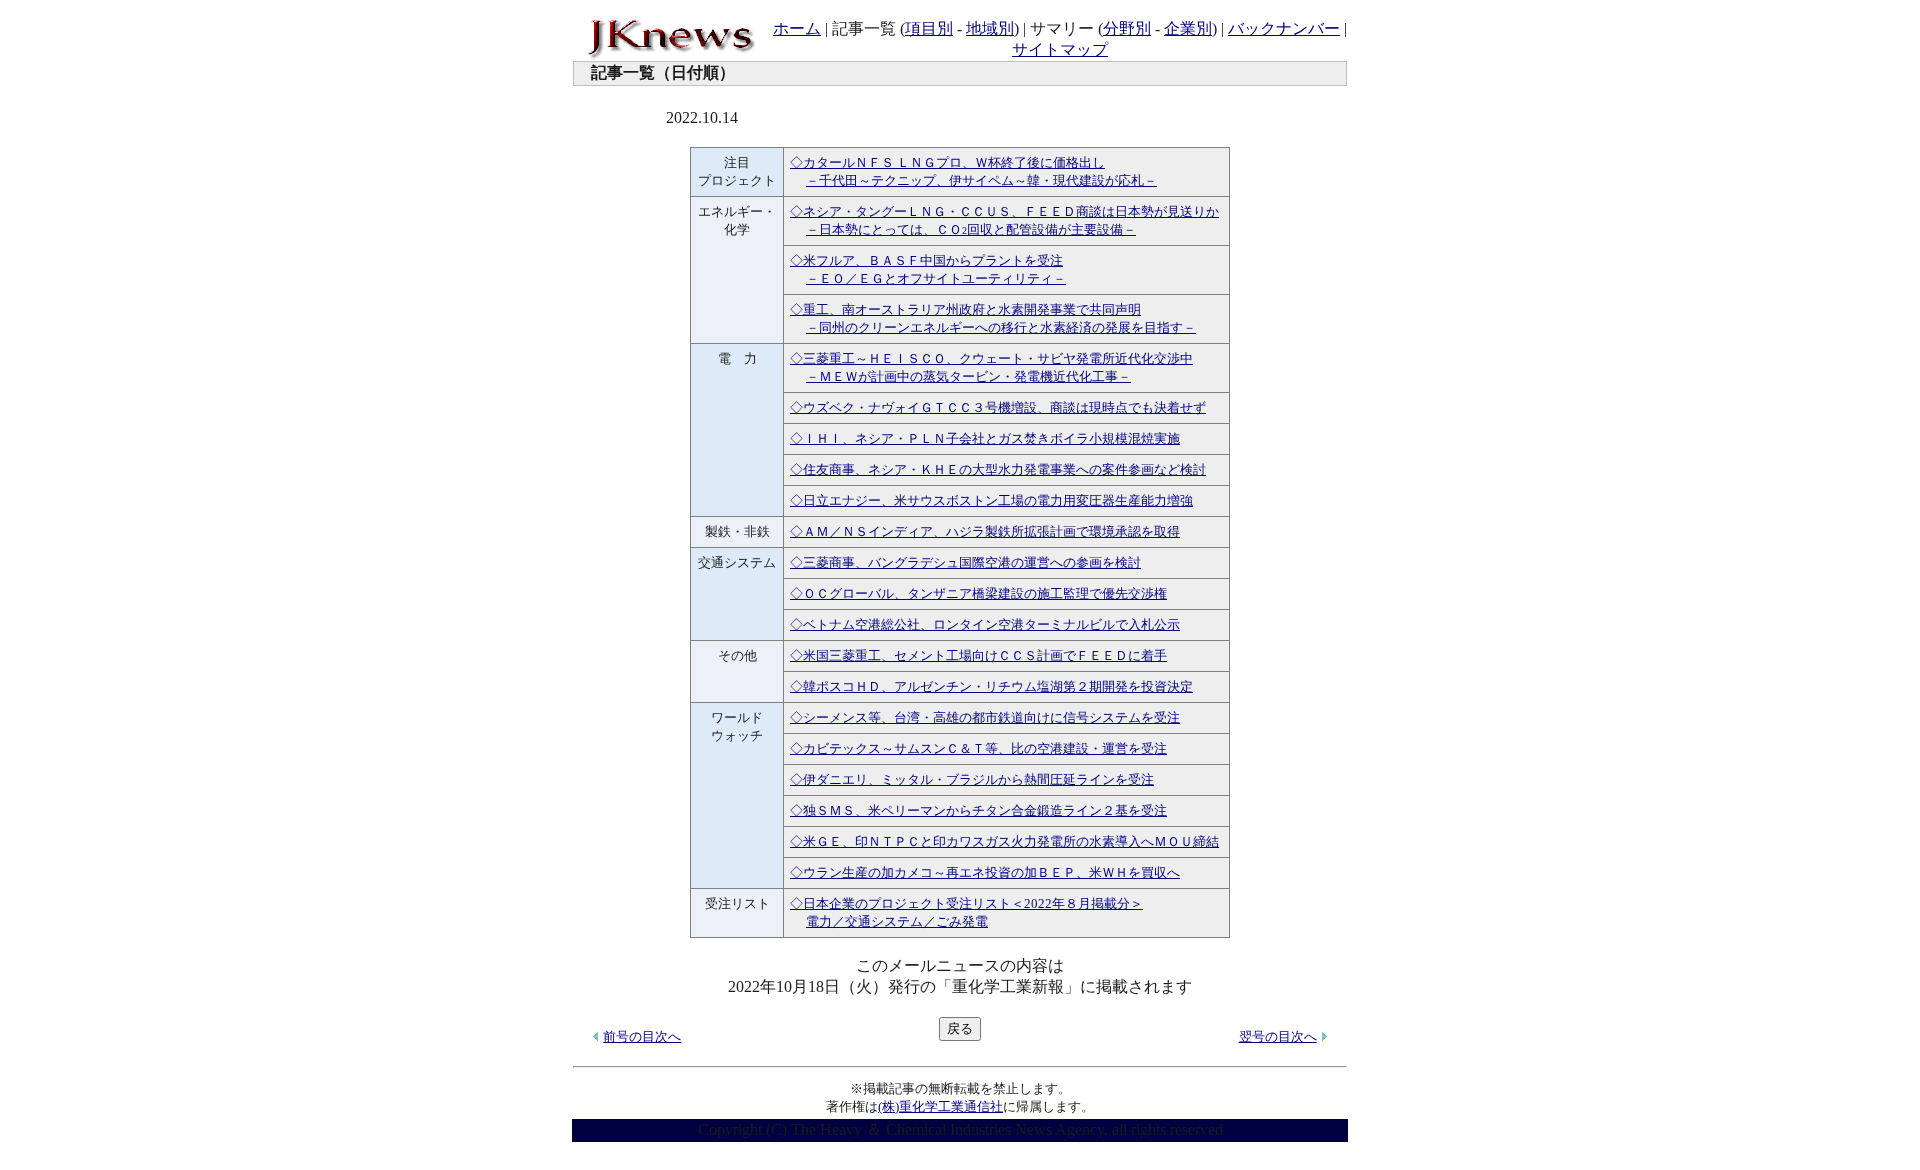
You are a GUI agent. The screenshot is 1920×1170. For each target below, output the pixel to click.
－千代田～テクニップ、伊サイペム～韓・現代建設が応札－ (981, 180)
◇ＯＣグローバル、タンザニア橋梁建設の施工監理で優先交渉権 (978, 593)
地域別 (990, 28)
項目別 (929, 28)
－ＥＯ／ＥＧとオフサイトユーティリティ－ (936, 278)
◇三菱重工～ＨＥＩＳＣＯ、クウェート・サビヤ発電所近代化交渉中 (991, 358)
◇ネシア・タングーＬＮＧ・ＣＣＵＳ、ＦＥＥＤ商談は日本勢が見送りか (1004, 211)
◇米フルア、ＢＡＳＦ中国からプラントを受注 (926, 260)
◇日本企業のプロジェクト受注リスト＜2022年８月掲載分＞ (966, 903)
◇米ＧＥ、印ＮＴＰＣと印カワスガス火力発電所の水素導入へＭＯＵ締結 (1004, 841)
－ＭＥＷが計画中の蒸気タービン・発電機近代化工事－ (968, 376)
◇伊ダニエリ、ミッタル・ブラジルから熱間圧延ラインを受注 (972, 779)
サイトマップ (1060, 49)
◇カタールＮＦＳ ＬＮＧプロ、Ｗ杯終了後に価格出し (947, 162)
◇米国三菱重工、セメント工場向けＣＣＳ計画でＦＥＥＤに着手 (978, 655)
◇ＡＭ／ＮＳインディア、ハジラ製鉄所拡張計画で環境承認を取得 (985, 531)
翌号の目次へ (1278, 1036)
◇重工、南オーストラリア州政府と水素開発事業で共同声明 (965, 309)
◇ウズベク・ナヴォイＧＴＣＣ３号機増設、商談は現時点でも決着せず (998, 407)
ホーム (797, 28)
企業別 (1188, 28)
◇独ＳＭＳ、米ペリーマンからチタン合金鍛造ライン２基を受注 (978, 810)
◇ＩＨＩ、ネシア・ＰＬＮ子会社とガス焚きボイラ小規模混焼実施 (985, 438)
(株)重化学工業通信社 (940, 1106)
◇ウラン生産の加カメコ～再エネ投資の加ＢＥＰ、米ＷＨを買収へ (985, 872)
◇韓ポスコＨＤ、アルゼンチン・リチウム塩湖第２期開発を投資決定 (991, 686)
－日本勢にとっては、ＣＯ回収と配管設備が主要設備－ (971, 229)
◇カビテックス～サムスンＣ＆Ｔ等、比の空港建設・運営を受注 (978, 748)
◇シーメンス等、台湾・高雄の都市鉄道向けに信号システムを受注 (985, 717)
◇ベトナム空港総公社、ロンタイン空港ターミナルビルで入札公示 (985, 624)
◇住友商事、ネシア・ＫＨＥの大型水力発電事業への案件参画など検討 (998, 469)
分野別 (1127, 28)
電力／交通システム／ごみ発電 (897, 921)
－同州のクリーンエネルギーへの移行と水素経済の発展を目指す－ (1001, 327)
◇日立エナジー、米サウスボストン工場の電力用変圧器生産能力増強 (991, 500)
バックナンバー (1284, 28)
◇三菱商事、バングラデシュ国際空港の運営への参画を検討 (965, 562)
